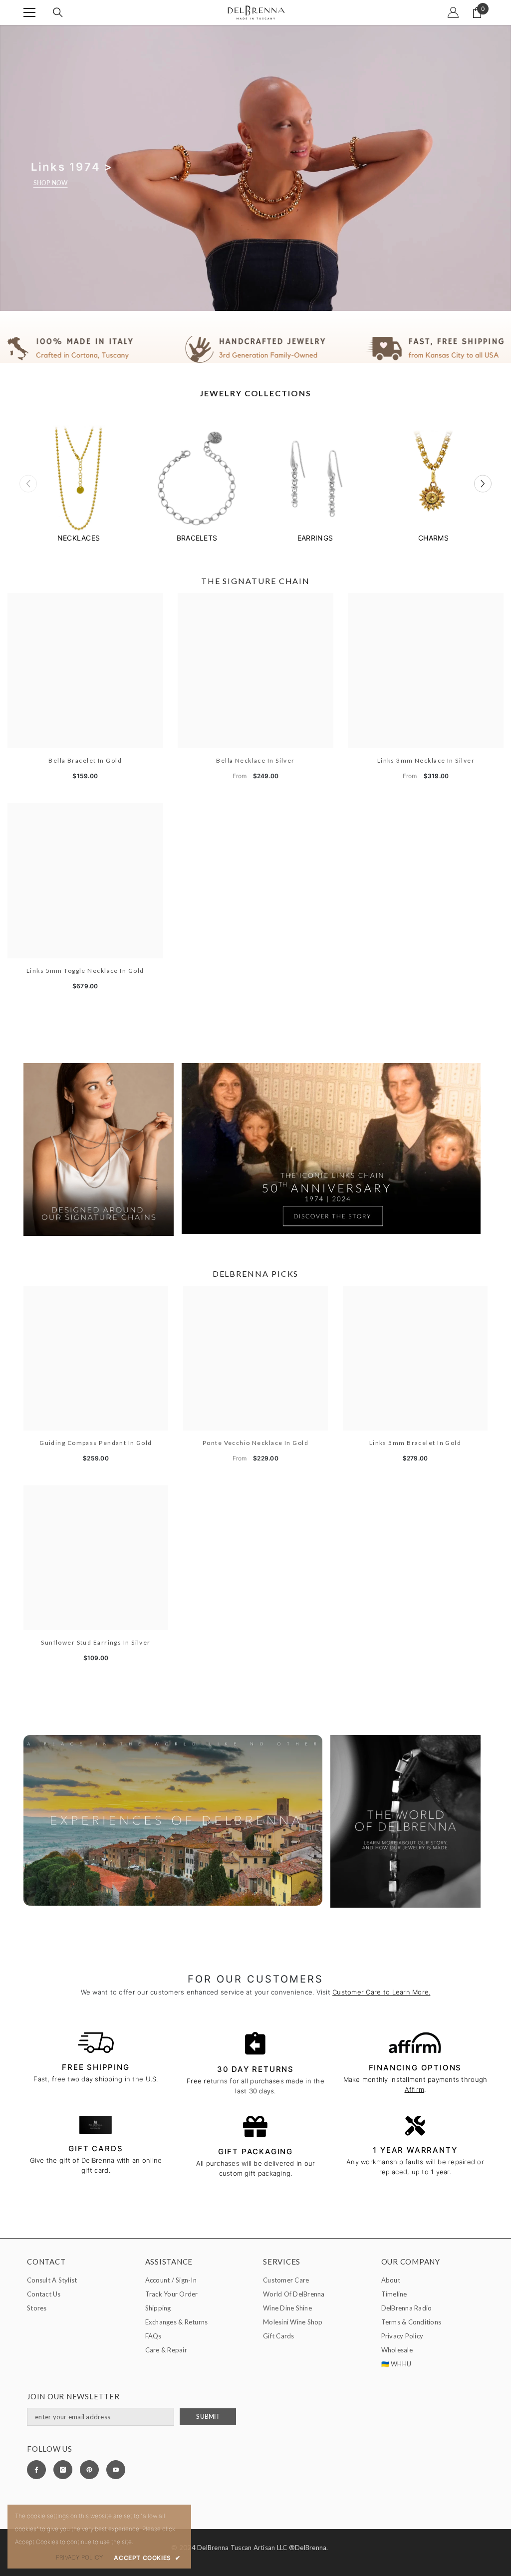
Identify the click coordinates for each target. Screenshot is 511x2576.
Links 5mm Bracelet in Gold (415, 1443)
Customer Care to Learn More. (381, 1992)
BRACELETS (197, 538)
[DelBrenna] (79, 480)
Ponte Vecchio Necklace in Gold (255, 1443)
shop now (51, 183)
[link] (255, 349)
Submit (208, 2417)
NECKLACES (79, 538)
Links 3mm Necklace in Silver (426, 760)
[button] (483, 484)
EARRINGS (315, 538)
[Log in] (453, 12)
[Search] (58, 12)
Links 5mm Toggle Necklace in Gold (85, 971)
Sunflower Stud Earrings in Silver (96, 1642)
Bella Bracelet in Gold (85, 760)
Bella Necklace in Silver (255, 760)
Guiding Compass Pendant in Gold (96, 1443)
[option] (79, 484)
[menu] (29, 12)
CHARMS (433, 538)
